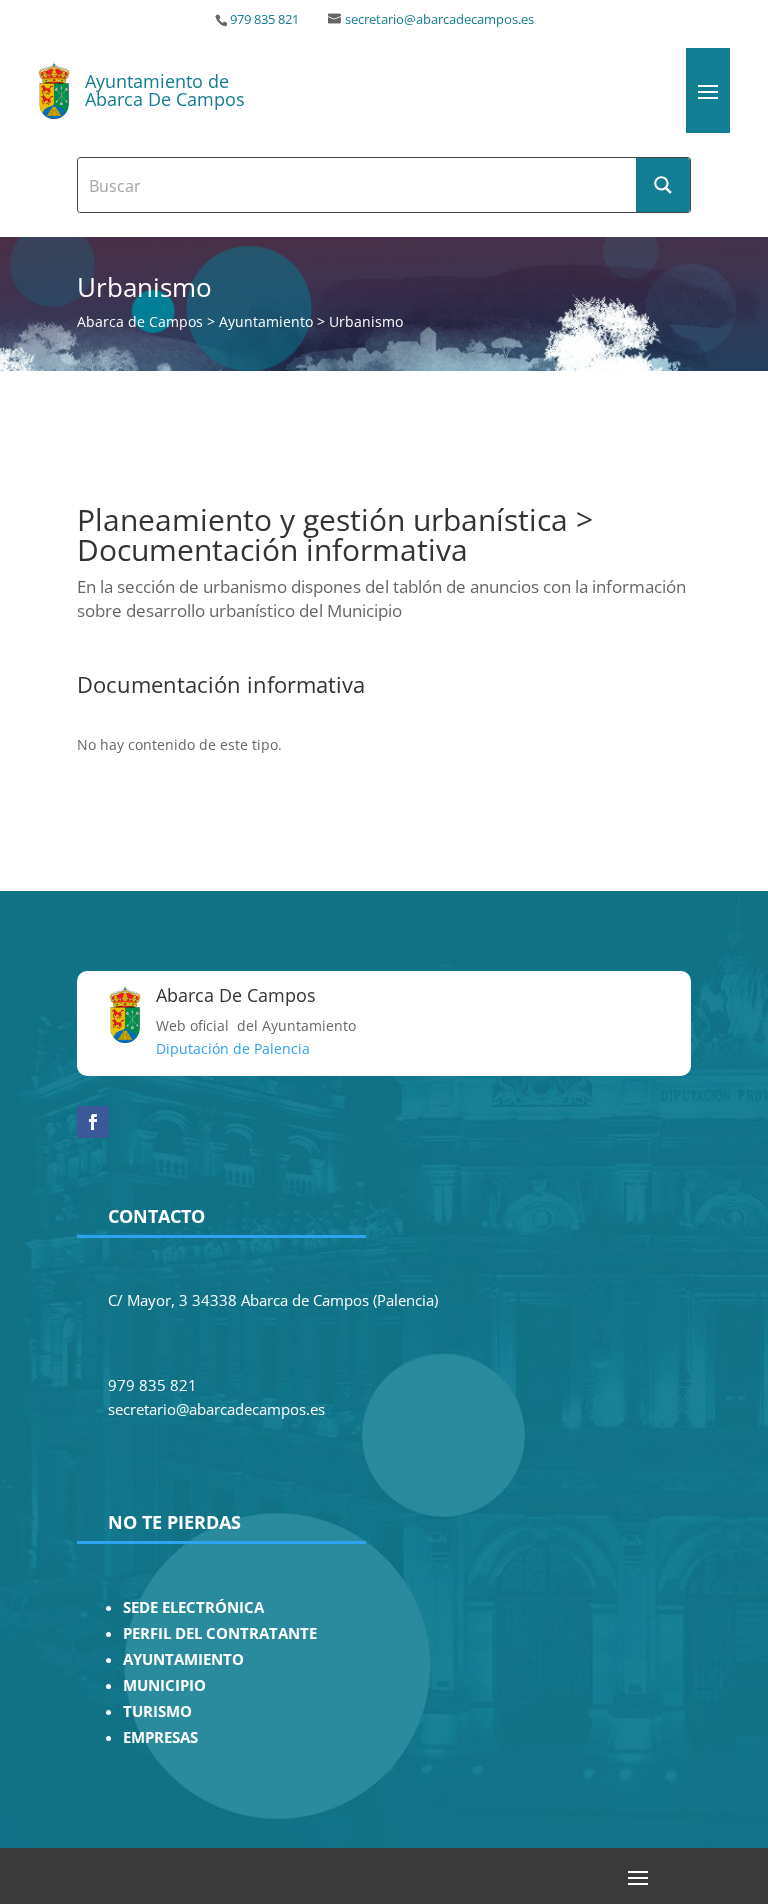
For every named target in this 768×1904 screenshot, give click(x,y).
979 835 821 (264, 19)
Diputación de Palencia (233, 1048)
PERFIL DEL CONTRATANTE (220, 1633)
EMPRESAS (160, 1737)
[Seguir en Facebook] (93, 1122)
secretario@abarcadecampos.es (439, 19)
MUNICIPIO (164, 1685)
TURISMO (157, 1711)
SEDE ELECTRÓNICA (193, 1607)
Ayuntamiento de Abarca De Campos (165, 90)
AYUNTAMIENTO (183, 1659)
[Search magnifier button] (663, 185)
